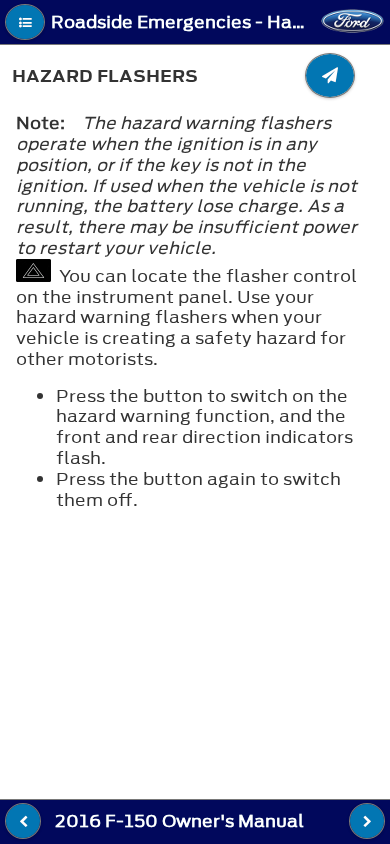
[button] (25, 22)
